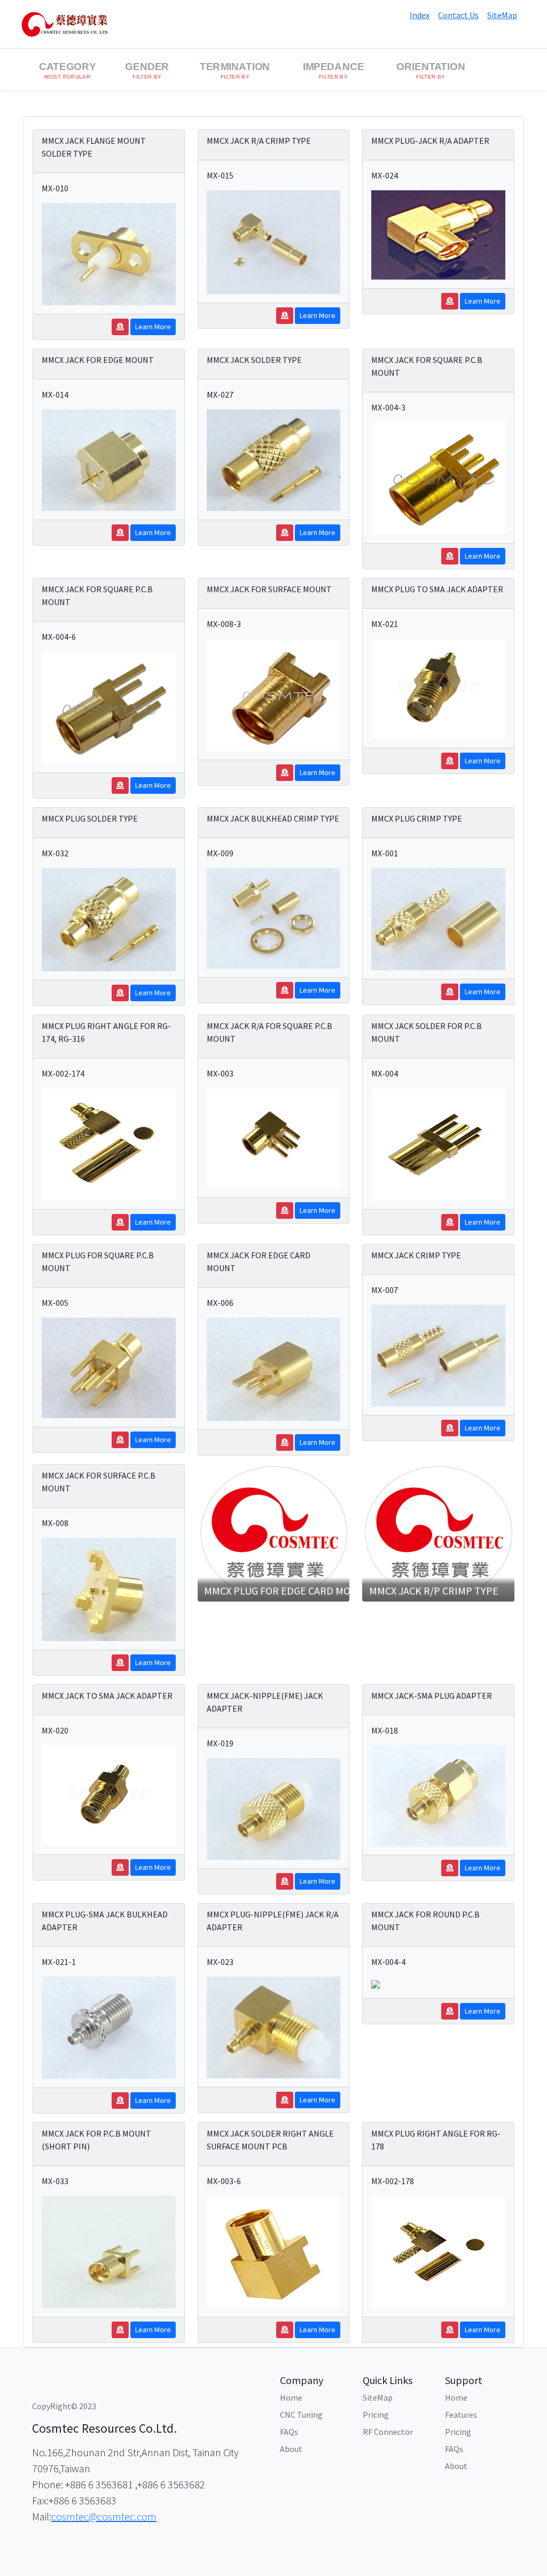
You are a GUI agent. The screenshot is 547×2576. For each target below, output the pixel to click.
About (291, 2449)
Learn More (153, 327)
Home (291, 2397)
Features (461, 2415)
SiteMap (502, 15)
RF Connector (388, 2432)
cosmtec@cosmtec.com (104, 2516)
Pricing (376, 2415)
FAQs (289, 2432)
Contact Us (458, 15)
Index (420, 15)
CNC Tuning (301, 2415)
